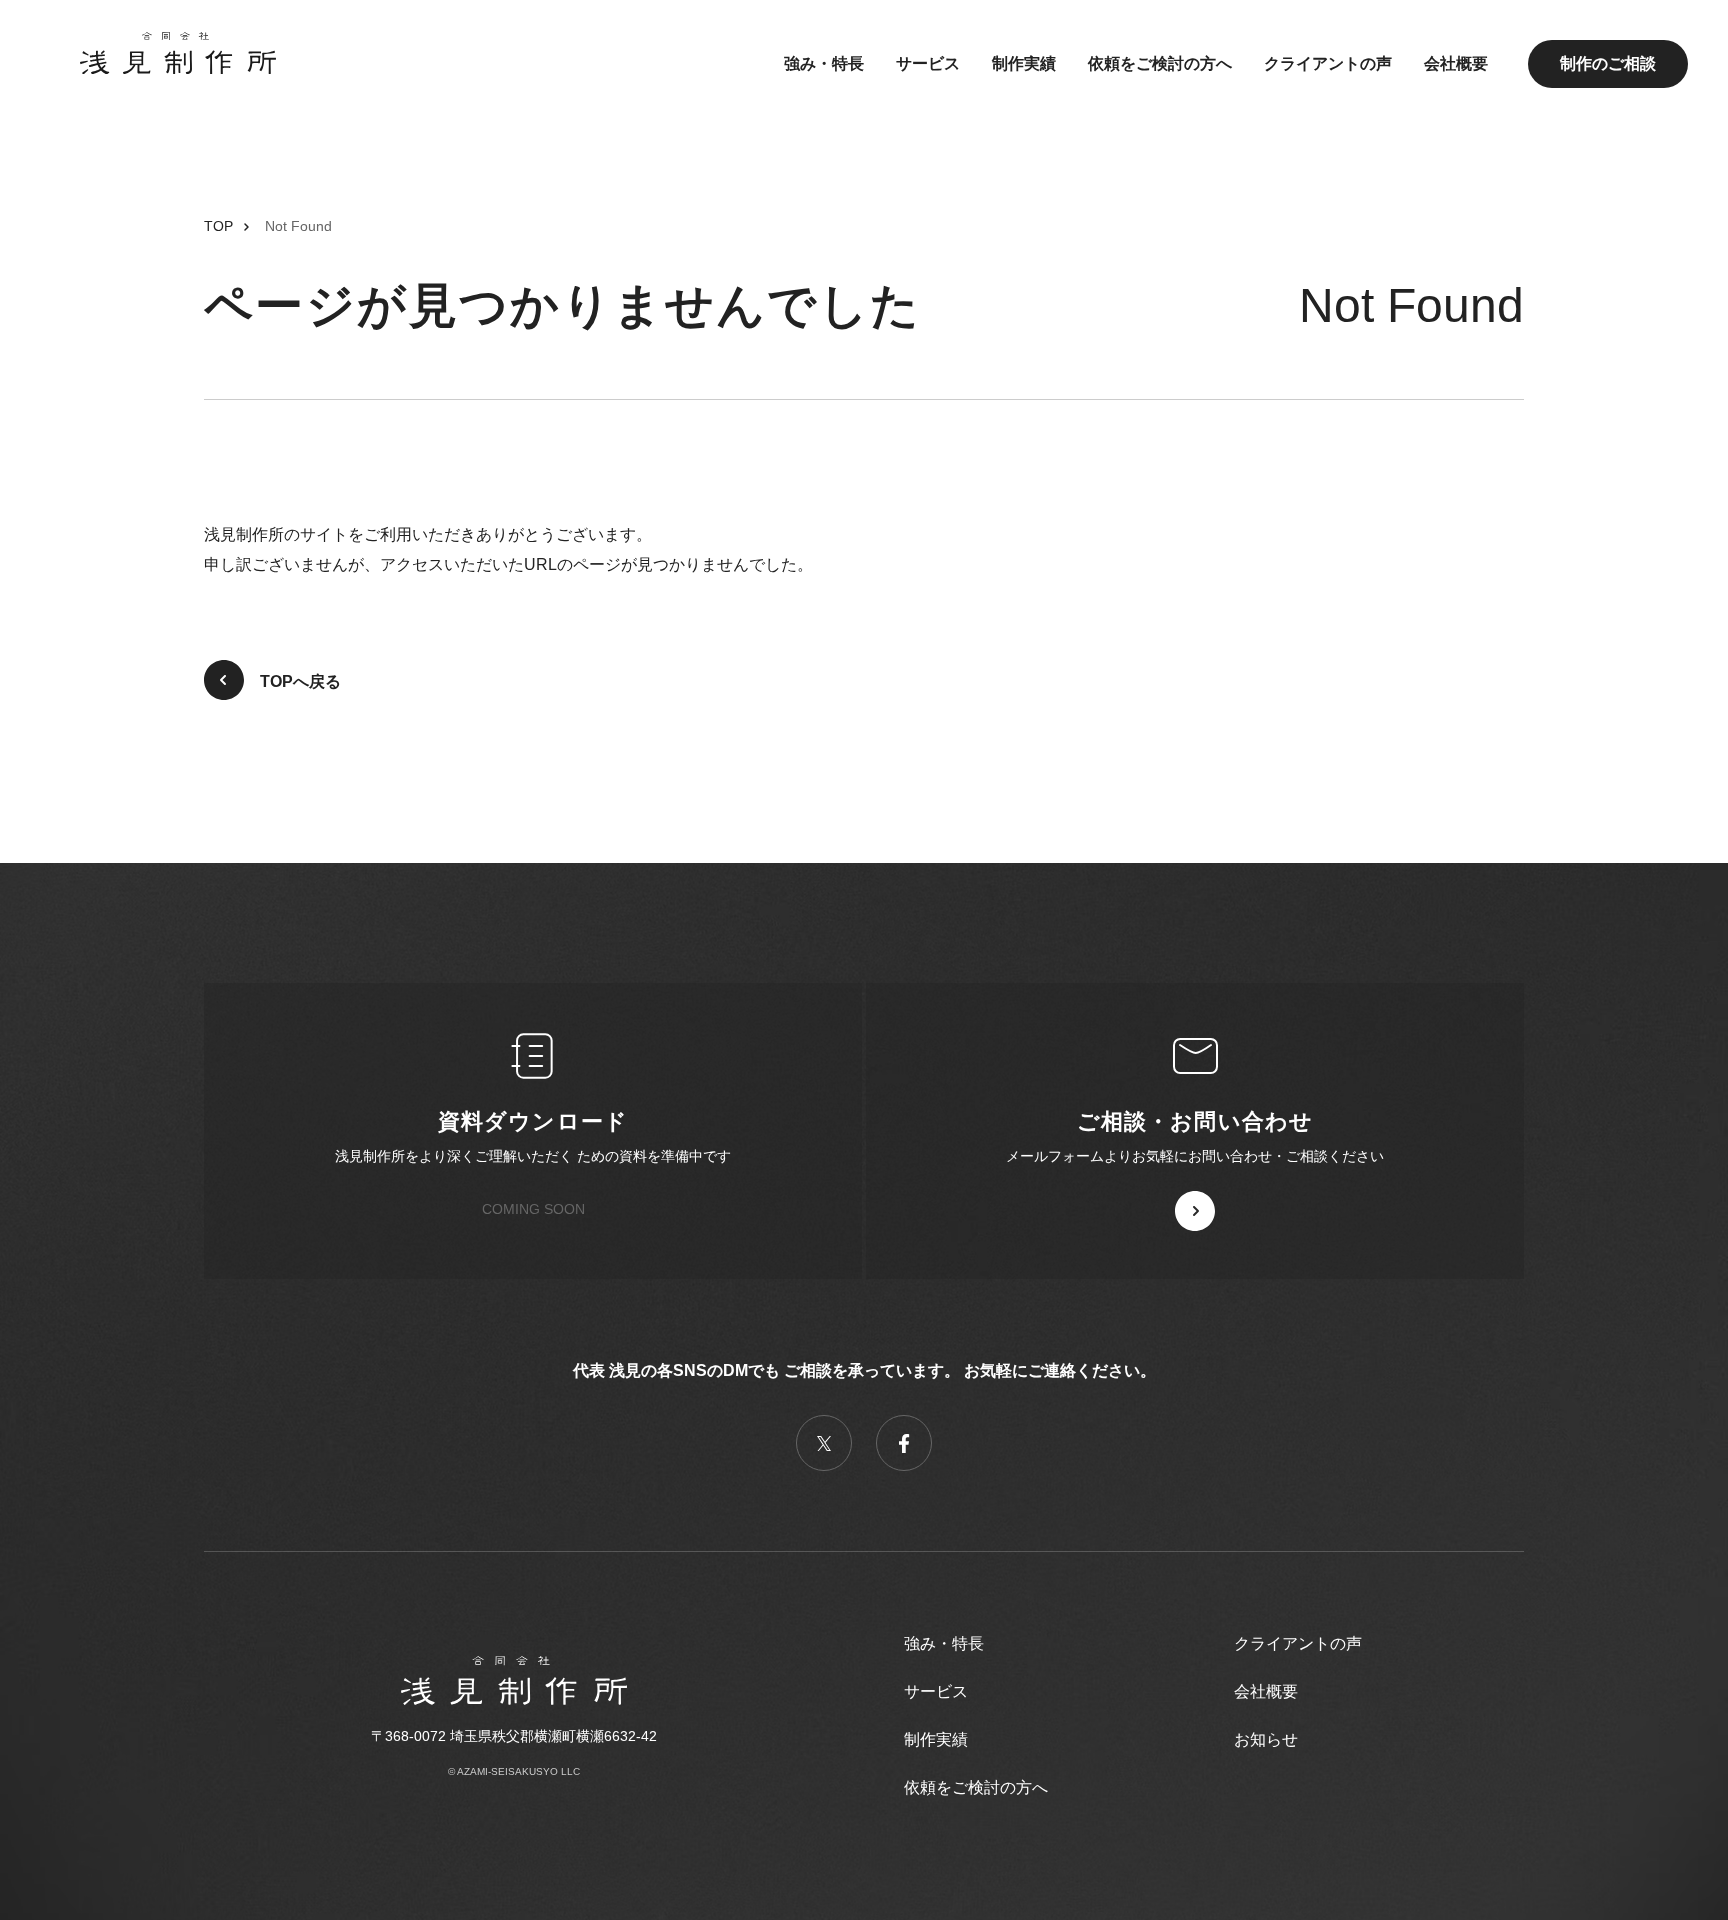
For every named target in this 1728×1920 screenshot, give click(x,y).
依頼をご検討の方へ (1160, 63)
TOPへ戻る (300, 681)
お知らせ (1266, 1739)
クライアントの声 (1328, 63)
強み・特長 (824, 63)
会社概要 (1456, 63)
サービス (928, 63)
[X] (824, 1443)
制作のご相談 (1608, 63)
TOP (218, 226)
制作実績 (1024, 63)
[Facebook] (904, 1443)
